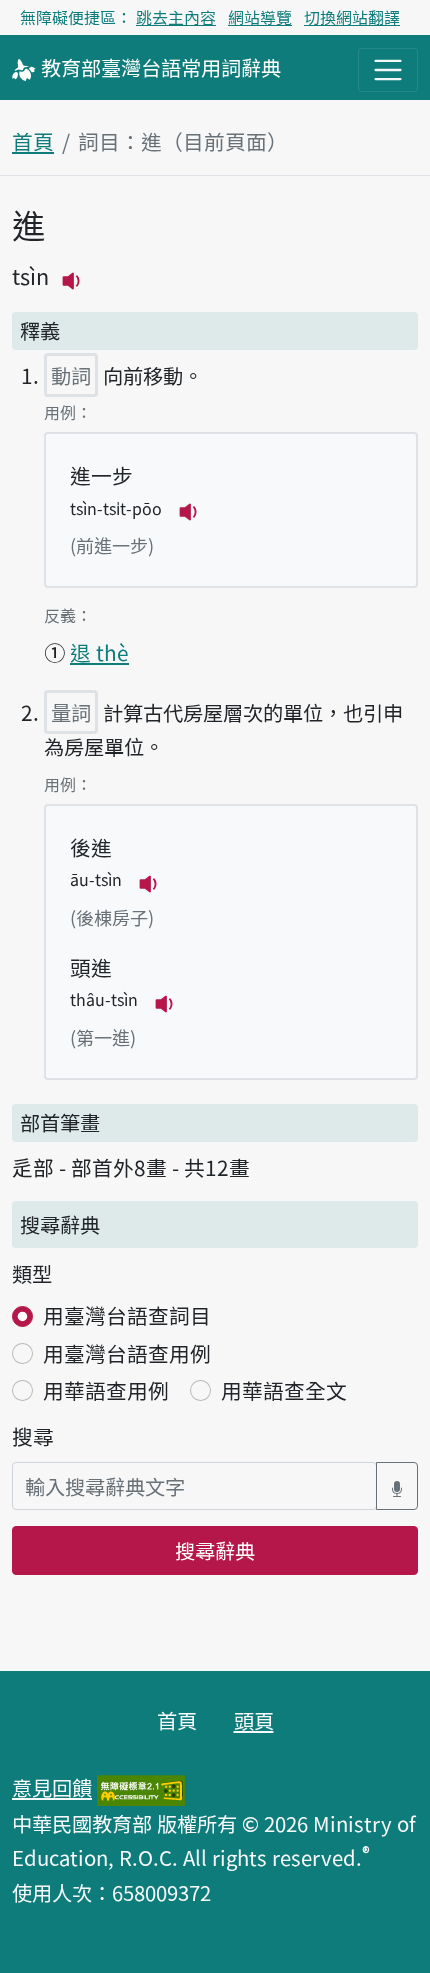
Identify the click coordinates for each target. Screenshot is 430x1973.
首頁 (33, 141)
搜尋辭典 (215, 1550)
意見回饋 (52, 1787)
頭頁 (254, 1720)
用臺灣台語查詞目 (127, 1315)
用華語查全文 (284, 1390)
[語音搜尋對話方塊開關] (397, 1486)
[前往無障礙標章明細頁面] (141, 1787)
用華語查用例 (106, 1390)
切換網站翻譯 (352, 17)
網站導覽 (260, 17)
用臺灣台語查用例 (127, 1353)
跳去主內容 (176, 17)
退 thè (99, 652)
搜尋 (33, 1436)
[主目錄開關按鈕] (388, 70)
